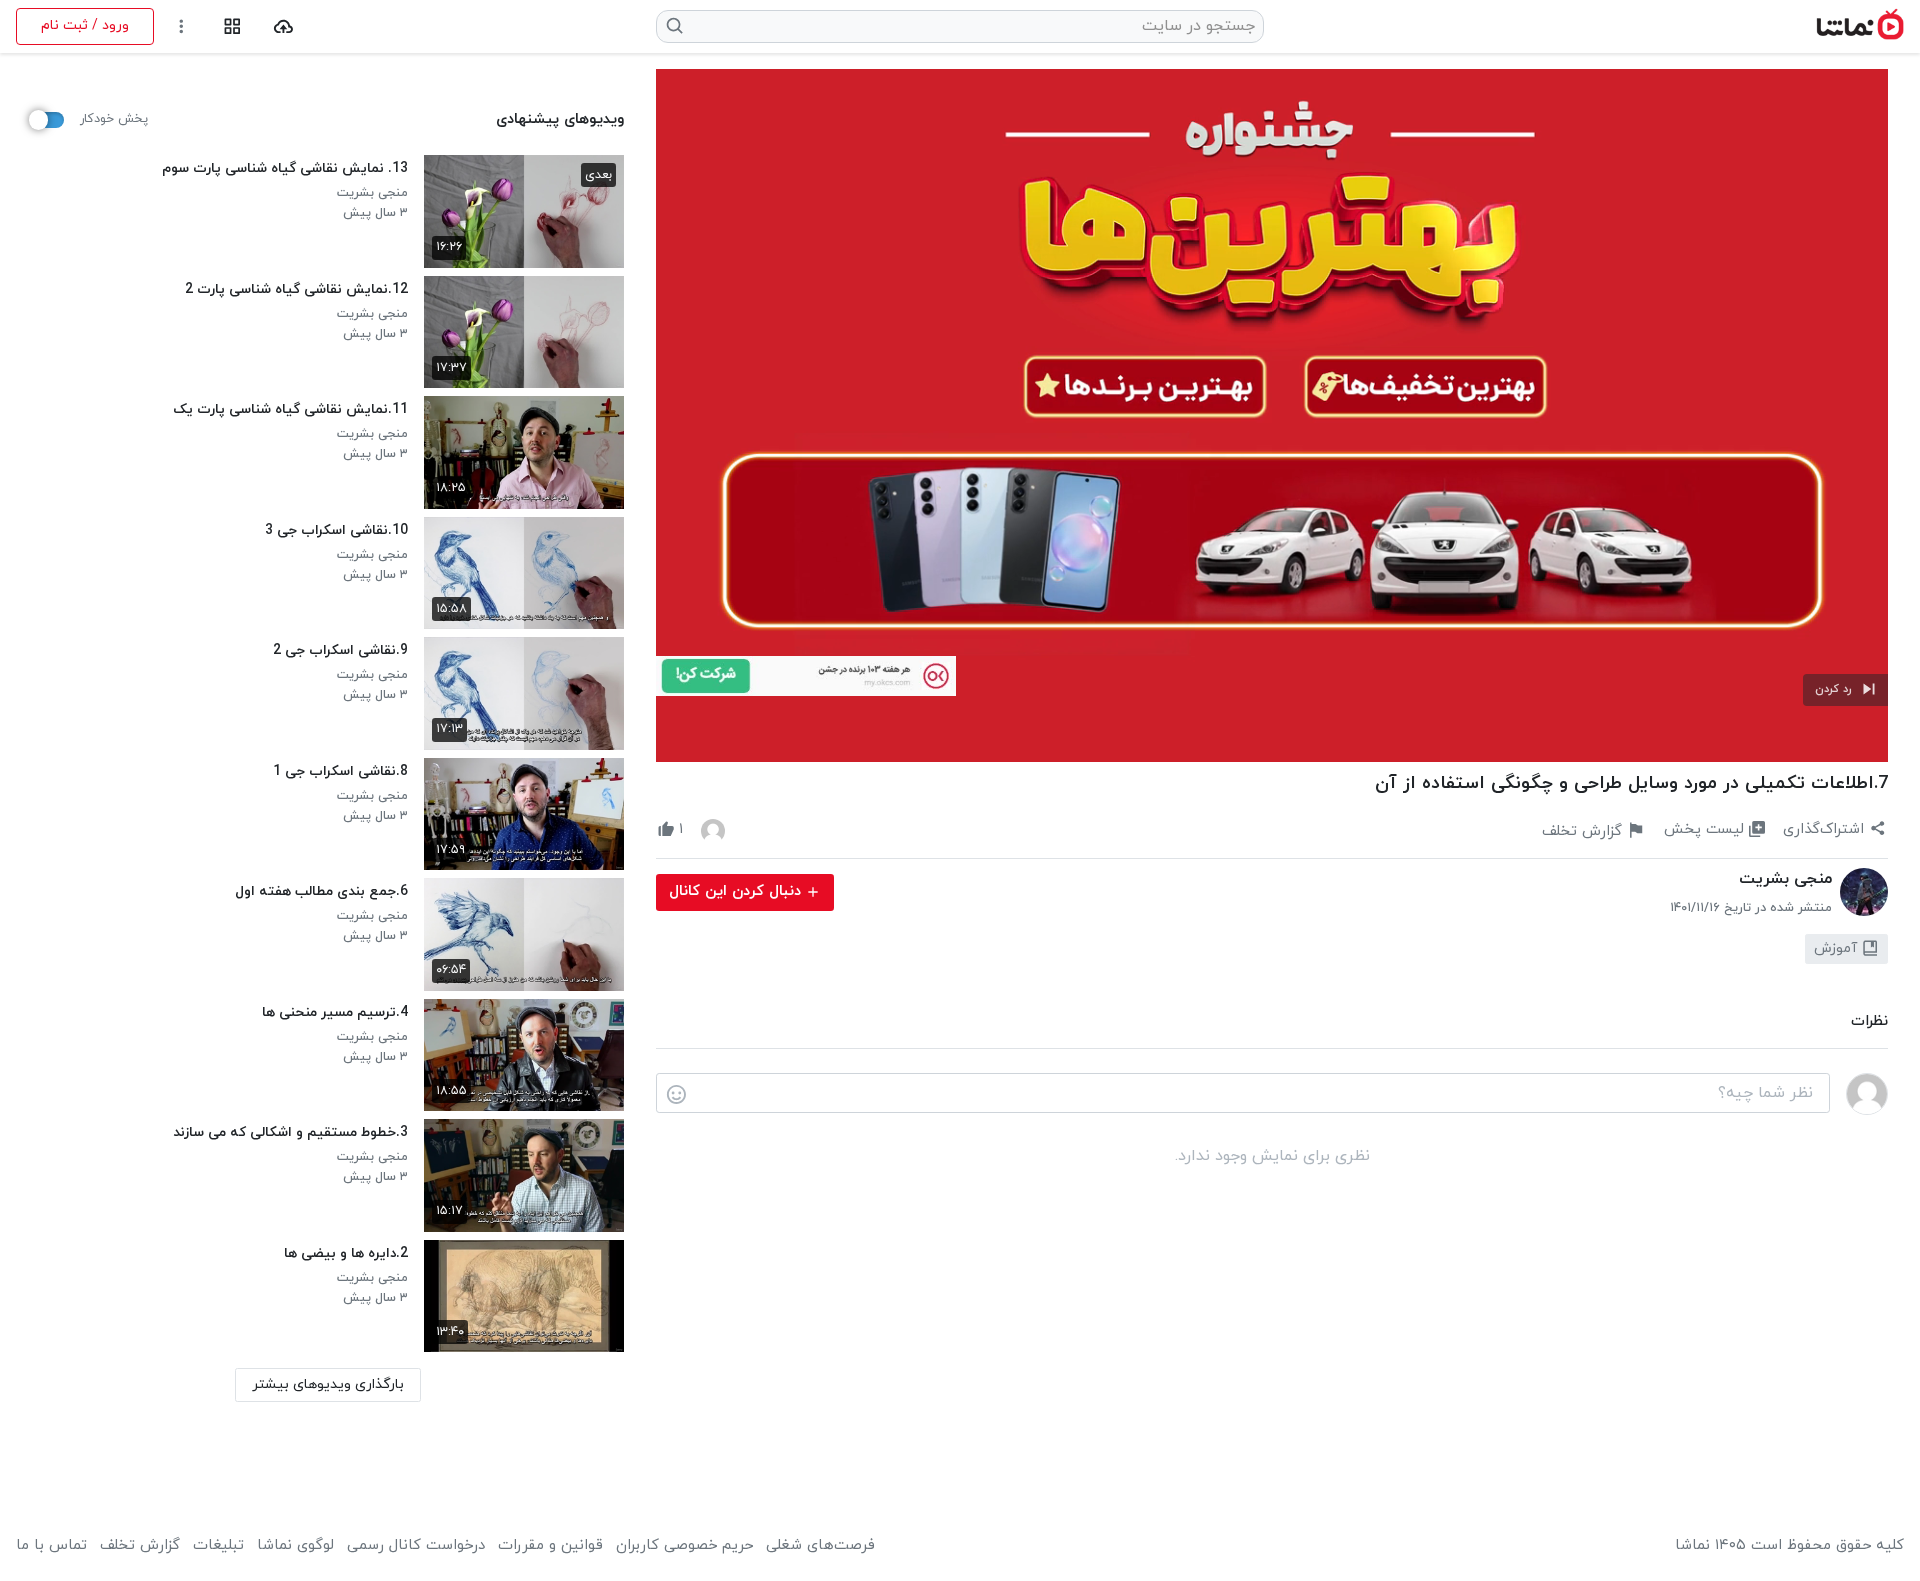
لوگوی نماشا (295, 1546)
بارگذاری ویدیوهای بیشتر (328, 1384)
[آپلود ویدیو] (283, 26)
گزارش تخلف (140, 1546)
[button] (1845, 690)
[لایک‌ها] (713, 830)
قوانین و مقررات (550, 1546)
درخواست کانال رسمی (416, 1546)
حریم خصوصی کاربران (684, 1546)
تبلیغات (218, 1546)
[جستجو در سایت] (675, 26)
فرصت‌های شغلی (820, 1546)
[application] (1272, 415)
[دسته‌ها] (232, 26)
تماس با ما (51, 1546)
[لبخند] (676, 1094)
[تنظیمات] (181, 26)
